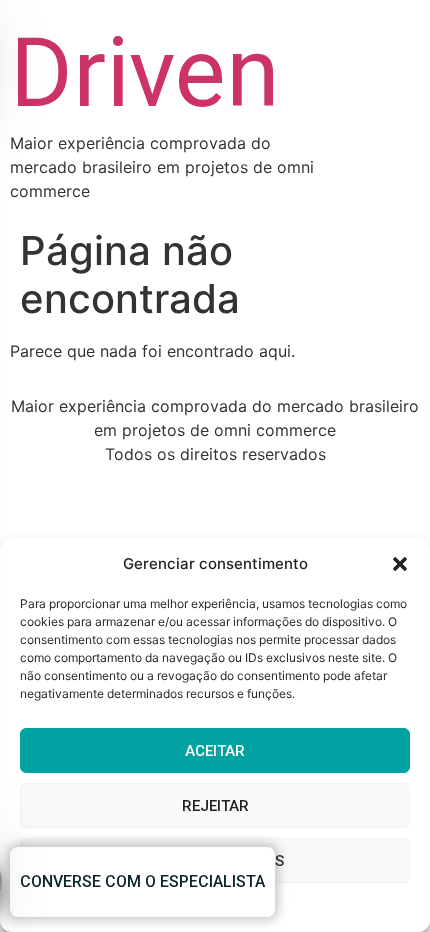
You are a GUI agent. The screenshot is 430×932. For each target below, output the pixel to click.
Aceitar (215, 751)
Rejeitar (215, 806)
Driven (145, 73)
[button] (400, 564)
